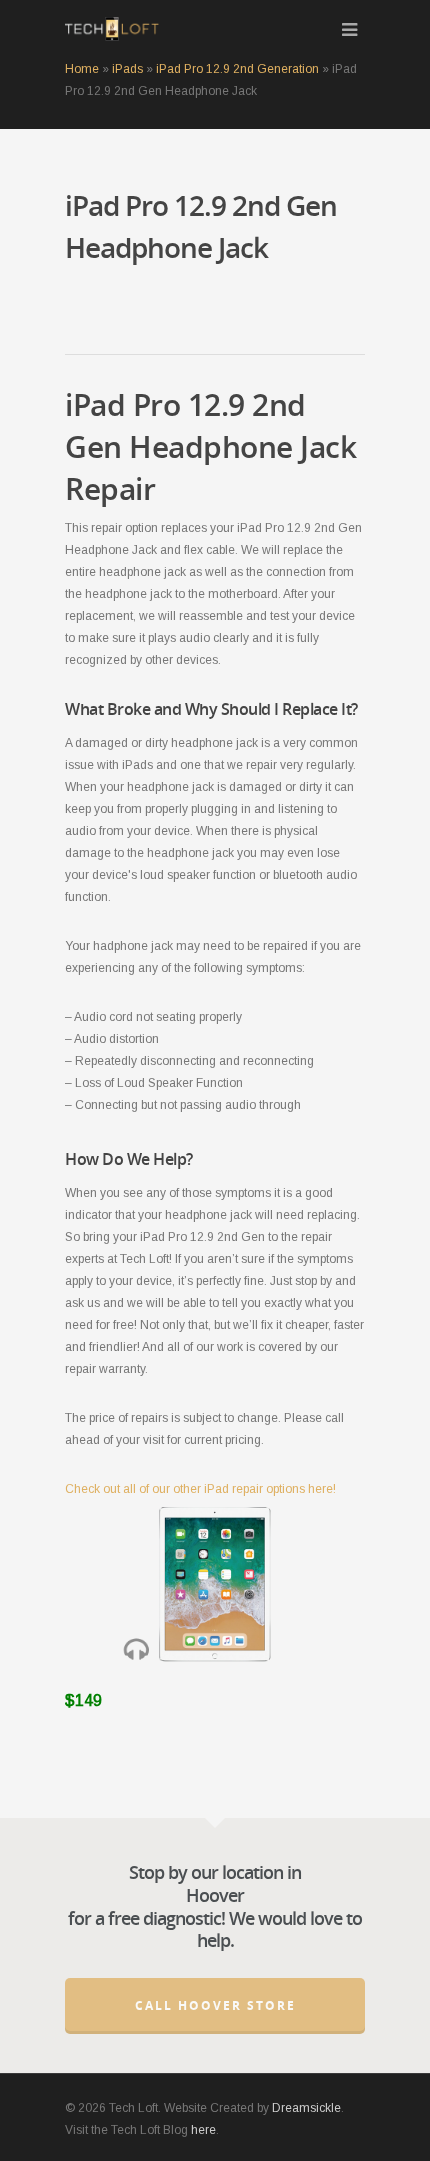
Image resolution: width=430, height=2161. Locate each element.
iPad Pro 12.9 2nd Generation (237, 69)
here (203, 2130)
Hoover (215, 1895)
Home (82, 69)
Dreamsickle (306, 2108)
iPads (127, 69)
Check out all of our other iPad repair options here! (200, 1489)
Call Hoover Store (215, 2005)
